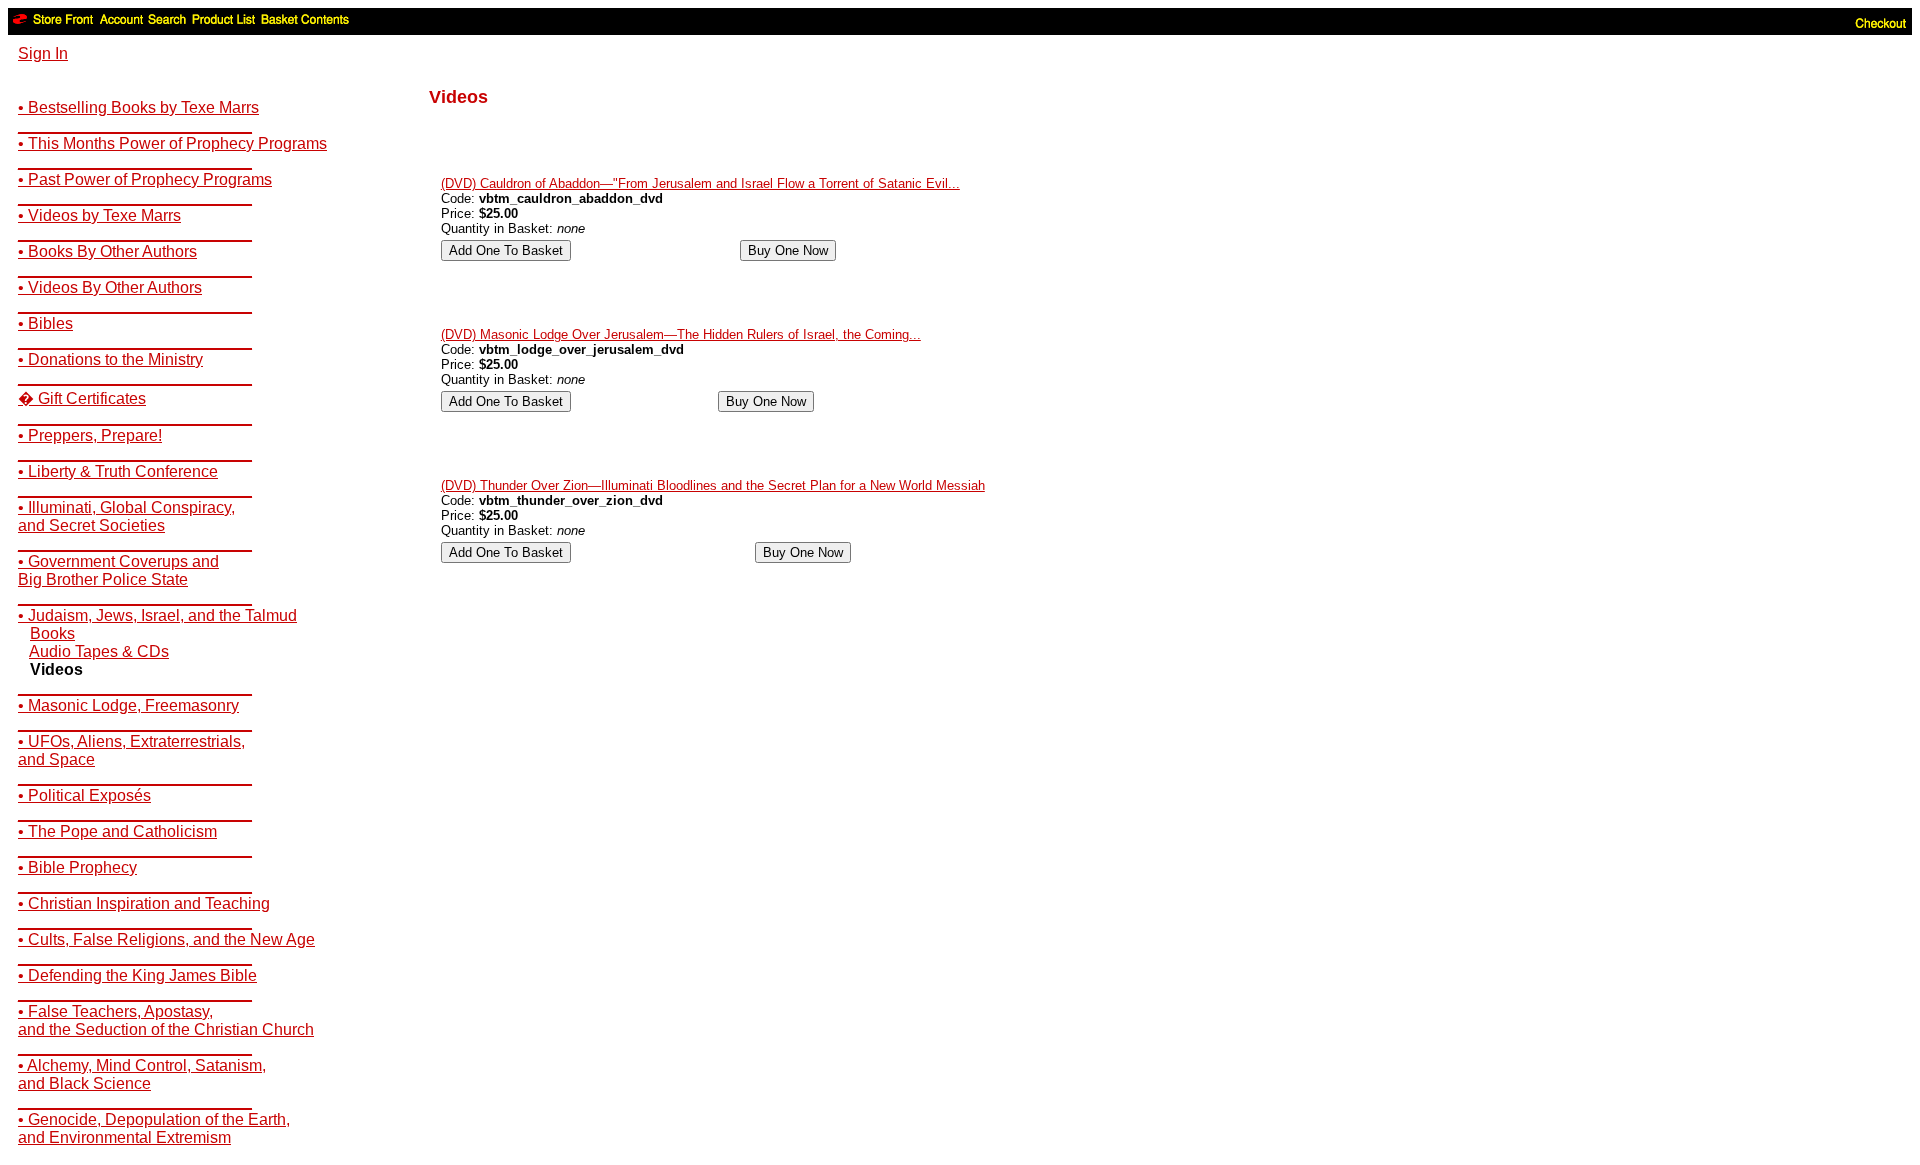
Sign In (43, 53)
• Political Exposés (84, 795)
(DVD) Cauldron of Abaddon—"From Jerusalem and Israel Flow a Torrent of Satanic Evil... (700, 183)
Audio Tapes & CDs (99, 651)
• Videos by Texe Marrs (99, 215)
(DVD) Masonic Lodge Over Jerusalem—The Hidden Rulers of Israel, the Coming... (681, 334)
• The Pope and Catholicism (117, 831)
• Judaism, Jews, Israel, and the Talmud (157, 615)
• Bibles (45, 323)
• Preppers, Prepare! (90, 435)
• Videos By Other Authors (110, 287)
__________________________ (135, 125)
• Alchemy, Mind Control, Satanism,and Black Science (142, 1074)
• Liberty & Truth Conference (118, 471)
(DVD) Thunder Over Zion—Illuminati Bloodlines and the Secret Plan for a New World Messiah (713, 485)
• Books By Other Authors (107, 251)
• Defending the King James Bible (137, 975)
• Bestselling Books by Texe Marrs (138, 107)
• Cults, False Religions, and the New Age (166, 939)
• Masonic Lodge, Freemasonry (128, 705)
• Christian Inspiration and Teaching (144, 903)
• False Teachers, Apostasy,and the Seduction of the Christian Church (166, 1020)
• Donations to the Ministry (110, 359)
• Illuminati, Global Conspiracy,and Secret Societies (126, 516)
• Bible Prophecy (77, 867)
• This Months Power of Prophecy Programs (172, 143)
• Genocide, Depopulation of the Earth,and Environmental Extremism (154, 1128)
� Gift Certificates (82, 398)
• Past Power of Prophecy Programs (145, 179)
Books (52, 633)
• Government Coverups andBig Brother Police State (118, 570)
